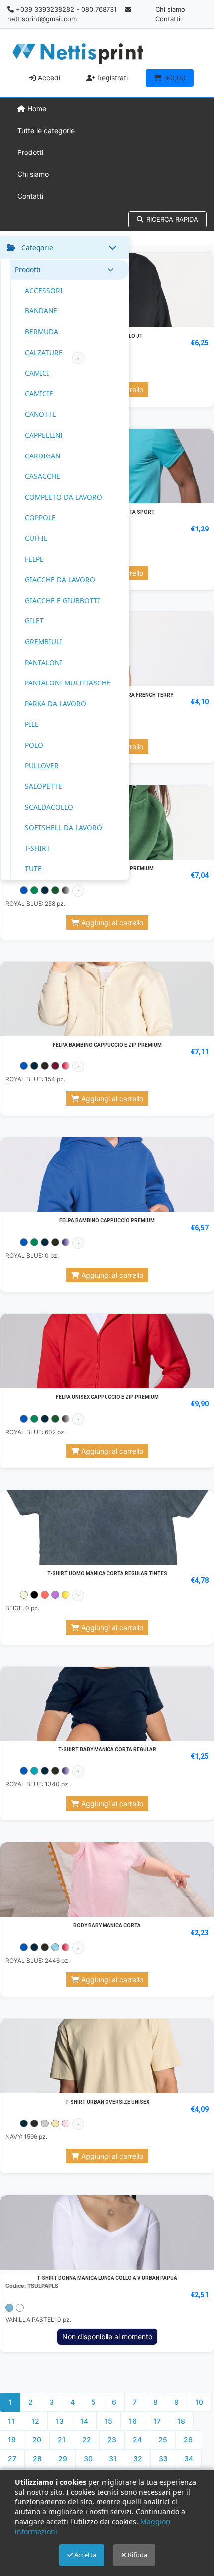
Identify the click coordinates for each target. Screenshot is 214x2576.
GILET (34, 621)
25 (163, 2440)
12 (35, 2421)
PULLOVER (42, 766)
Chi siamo (170, 9)
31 (113, 2459)
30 (88, 2459)
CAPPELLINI (44, 435)
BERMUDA (42, 332)
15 (108, 2421)
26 (188, 2440)
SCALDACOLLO (49, 807)
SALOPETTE (44, 786)
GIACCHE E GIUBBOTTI (62, 600)
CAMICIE (39, 394)
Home (36, 109)
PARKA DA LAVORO (55, 704)
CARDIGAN (43, 456)
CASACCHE (43, 476)
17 (157, 2421)
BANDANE (41, 311)
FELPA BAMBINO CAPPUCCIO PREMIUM (107, 1221)
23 (112, 2440)
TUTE (33, 869)
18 (181, 2421)
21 (62, 2440)
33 (163, 2459)
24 (137, 2440)
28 (37, 2459)
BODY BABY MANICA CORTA (107, 1926)
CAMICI (37, 373)
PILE (32, 724)
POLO (34, 745)
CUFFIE (36, 538)
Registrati (111, 78)
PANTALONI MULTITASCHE (68, 683)
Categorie (37, 248)
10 (199, 2402)
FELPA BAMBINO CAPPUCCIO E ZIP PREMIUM (107, 1045)
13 (60, 2421)
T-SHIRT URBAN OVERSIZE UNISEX (107, 2102)
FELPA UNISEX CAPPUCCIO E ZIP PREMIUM (107, 1397)
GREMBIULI (44, 642)
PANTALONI (44, 662)
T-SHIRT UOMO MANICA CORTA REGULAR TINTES (107, 1573)
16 (133, 2421)
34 (189, 2459)
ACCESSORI (44, 290)
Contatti (168, 19)
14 (84, 2421)
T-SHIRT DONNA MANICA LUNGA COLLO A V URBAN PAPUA (107, 2278)
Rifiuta (137, 2555)
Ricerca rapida (172, 219)
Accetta (84, 2555)
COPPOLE (40, 517)
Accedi (48, 78)
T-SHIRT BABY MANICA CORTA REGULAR (107, 1750)
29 (63, 2459)
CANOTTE (41, 414)
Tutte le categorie (46, 130)
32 (138, 2459)
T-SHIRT (38, 848)
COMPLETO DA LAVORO (63, 497)
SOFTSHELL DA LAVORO (63, 827)
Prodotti (30, 152)
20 (37, 2440)
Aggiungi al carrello (111, 923)
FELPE (34, 559)
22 (87, 2440)
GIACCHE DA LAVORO (60, 579)
